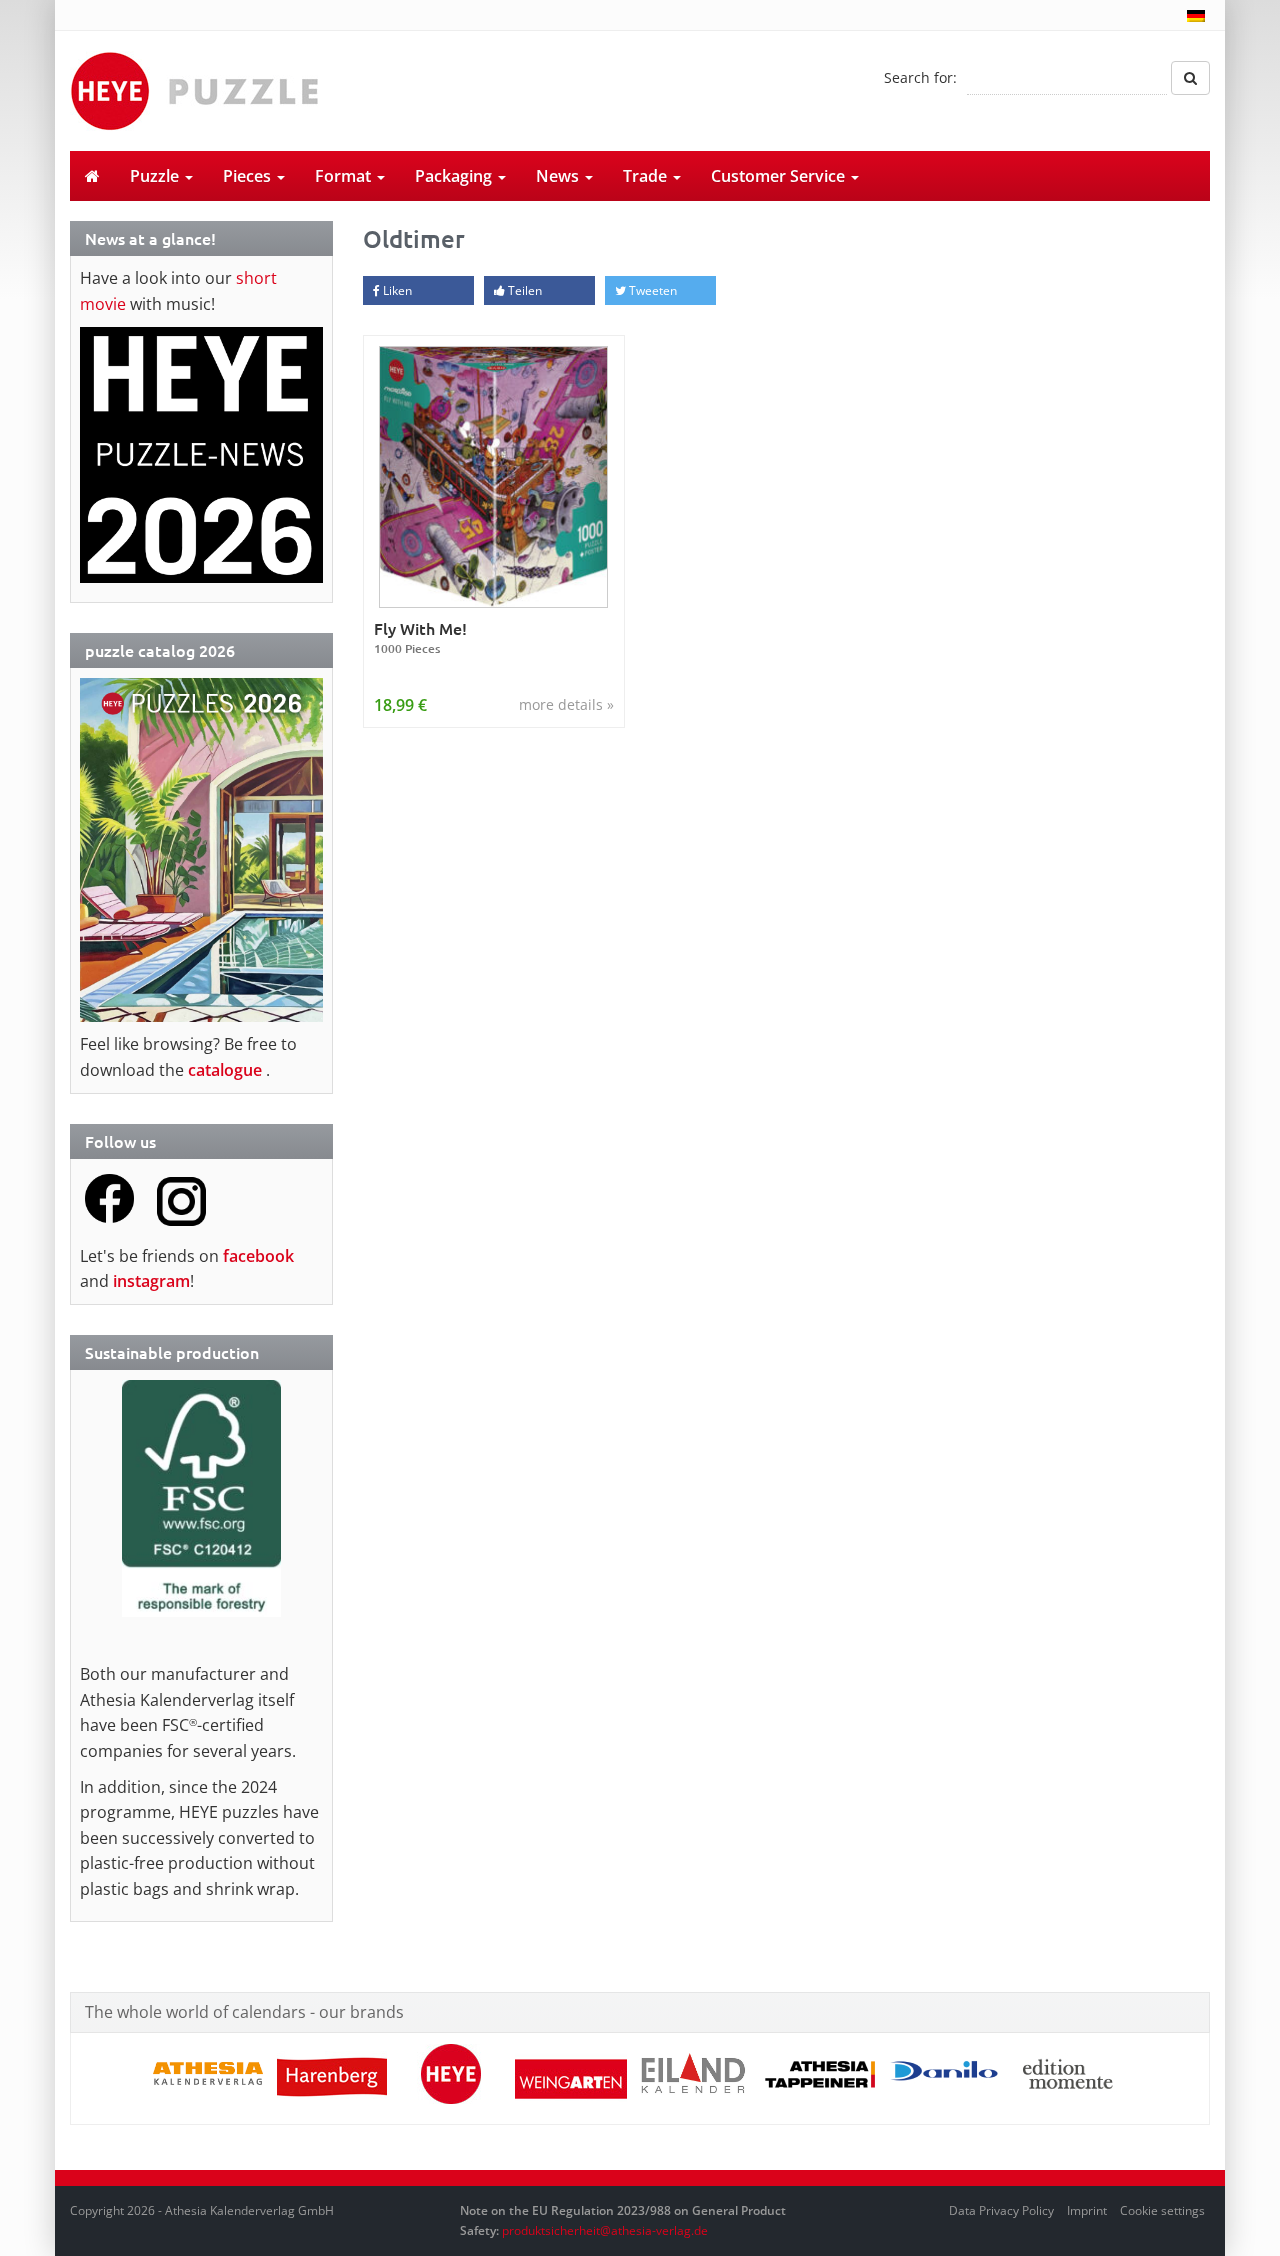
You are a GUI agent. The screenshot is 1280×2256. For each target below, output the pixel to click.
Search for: (920, 77)
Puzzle (156, 176)
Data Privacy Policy (1001, 2210)
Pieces (249, 176)
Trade (647, 176)
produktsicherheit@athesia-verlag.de (605, 2230)
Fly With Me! (420, 637)
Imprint (1087, 2210)
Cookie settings (1162, 2210)
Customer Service (780, 176)
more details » (566, 704)
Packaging (455, 176)
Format (345, 176)
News (559, 176)
